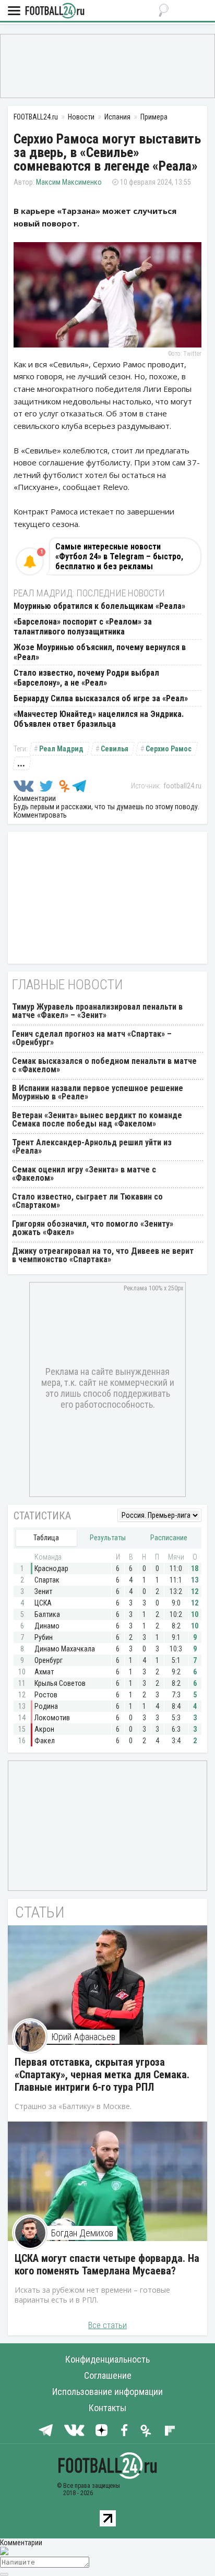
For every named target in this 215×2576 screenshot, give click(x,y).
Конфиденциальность (107, 2359)
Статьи (40, 1912)
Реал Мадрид (61, 749)
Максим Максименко (69, 182)
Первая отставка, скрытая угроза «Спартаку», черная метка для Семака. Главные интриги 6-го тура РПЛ (102, 2075)
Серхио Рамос (169, 749)
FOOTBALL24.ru (55, 11)
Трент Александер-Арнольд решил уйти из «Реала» (92, 1147)
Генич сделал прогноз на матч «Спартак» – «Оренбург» (92, 1038)
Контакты (107, 2408)
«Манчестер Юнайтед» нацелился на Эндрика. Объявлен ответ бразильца (99, 719)
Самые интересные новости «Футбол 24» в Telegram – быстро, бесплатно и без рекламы (119, 556)
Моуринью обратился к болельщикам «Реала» (99, 606)
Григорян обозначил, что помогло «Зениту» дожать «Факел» (93, 1228)
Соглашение (108, 2375)
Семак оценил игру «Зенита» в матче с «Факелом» (84, 1174)
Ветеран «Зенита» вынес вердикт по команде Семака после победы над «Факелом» (97, 1119)
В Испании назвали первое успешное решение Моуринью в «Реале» (98, 1092)
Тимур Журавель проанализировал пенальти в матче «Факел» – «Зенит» (97, 1011)
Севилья (115, 749)
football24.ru (182, 786)
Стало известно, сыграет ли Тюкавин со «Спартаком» (87, 1201)
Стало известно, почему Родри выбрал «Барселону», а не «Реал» (86, 678)
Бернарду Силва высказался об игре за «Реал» (101, 698)
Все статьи (107, 2325)
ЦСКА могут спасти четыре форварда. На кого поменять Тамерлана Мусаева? (107, 2265)
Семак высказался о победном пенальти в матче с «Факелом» (104, 1065)
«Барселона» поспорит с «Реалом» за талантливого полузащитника (83, 627)
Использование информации (107, 2392)
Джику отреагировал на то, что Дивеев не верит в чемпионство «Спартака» (103, 1255)
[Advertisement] (107, 65)
